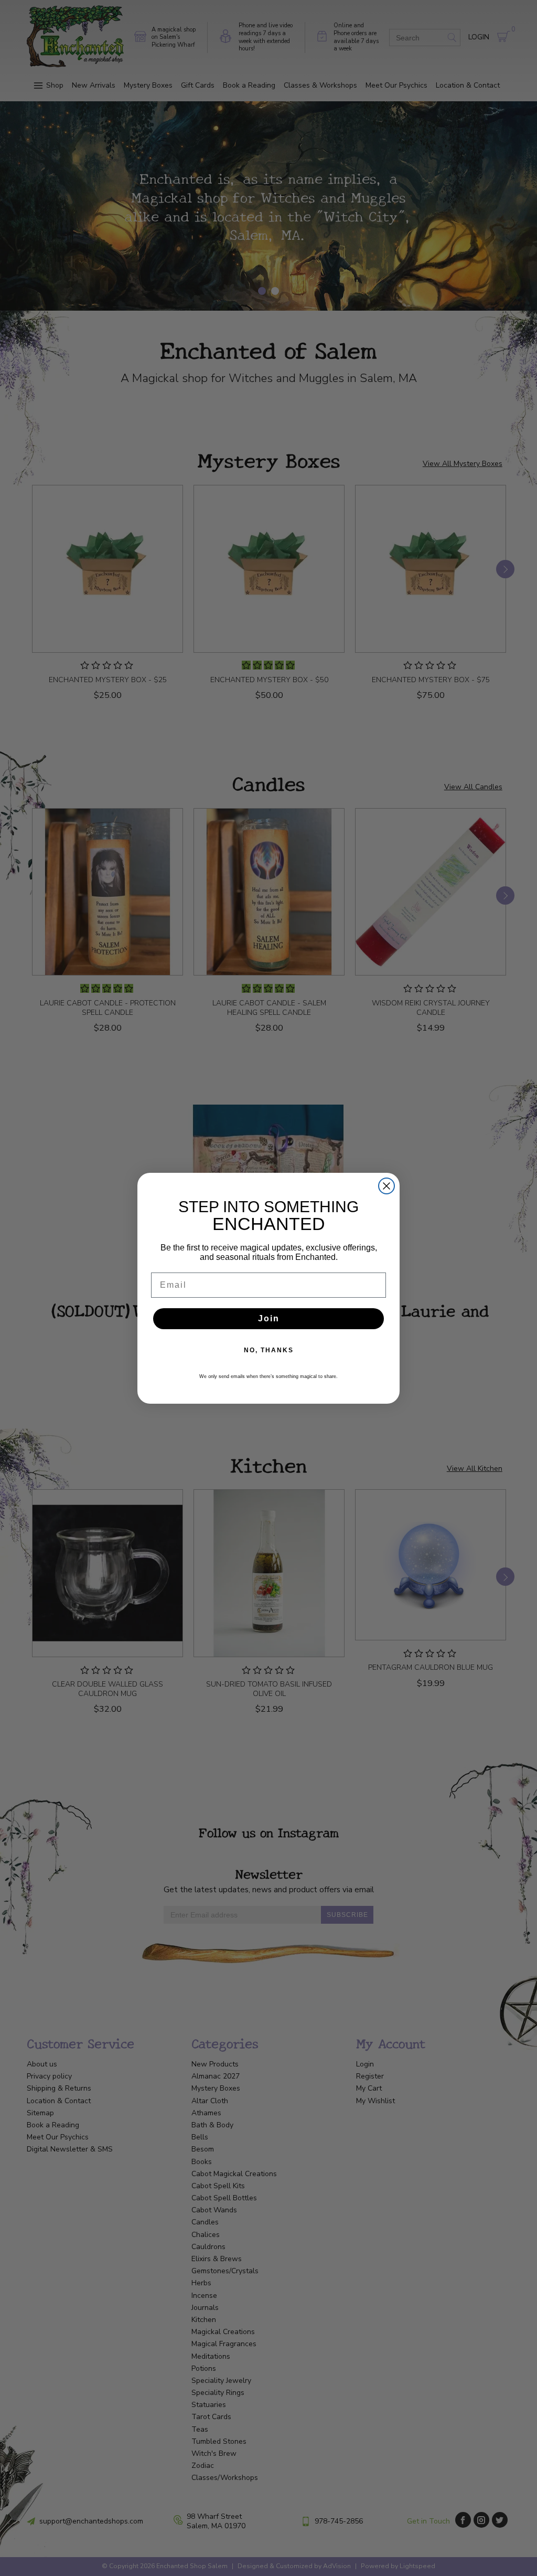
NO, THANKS (269, 1350)
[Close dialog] (386, 1186)
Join (269, 1318)
